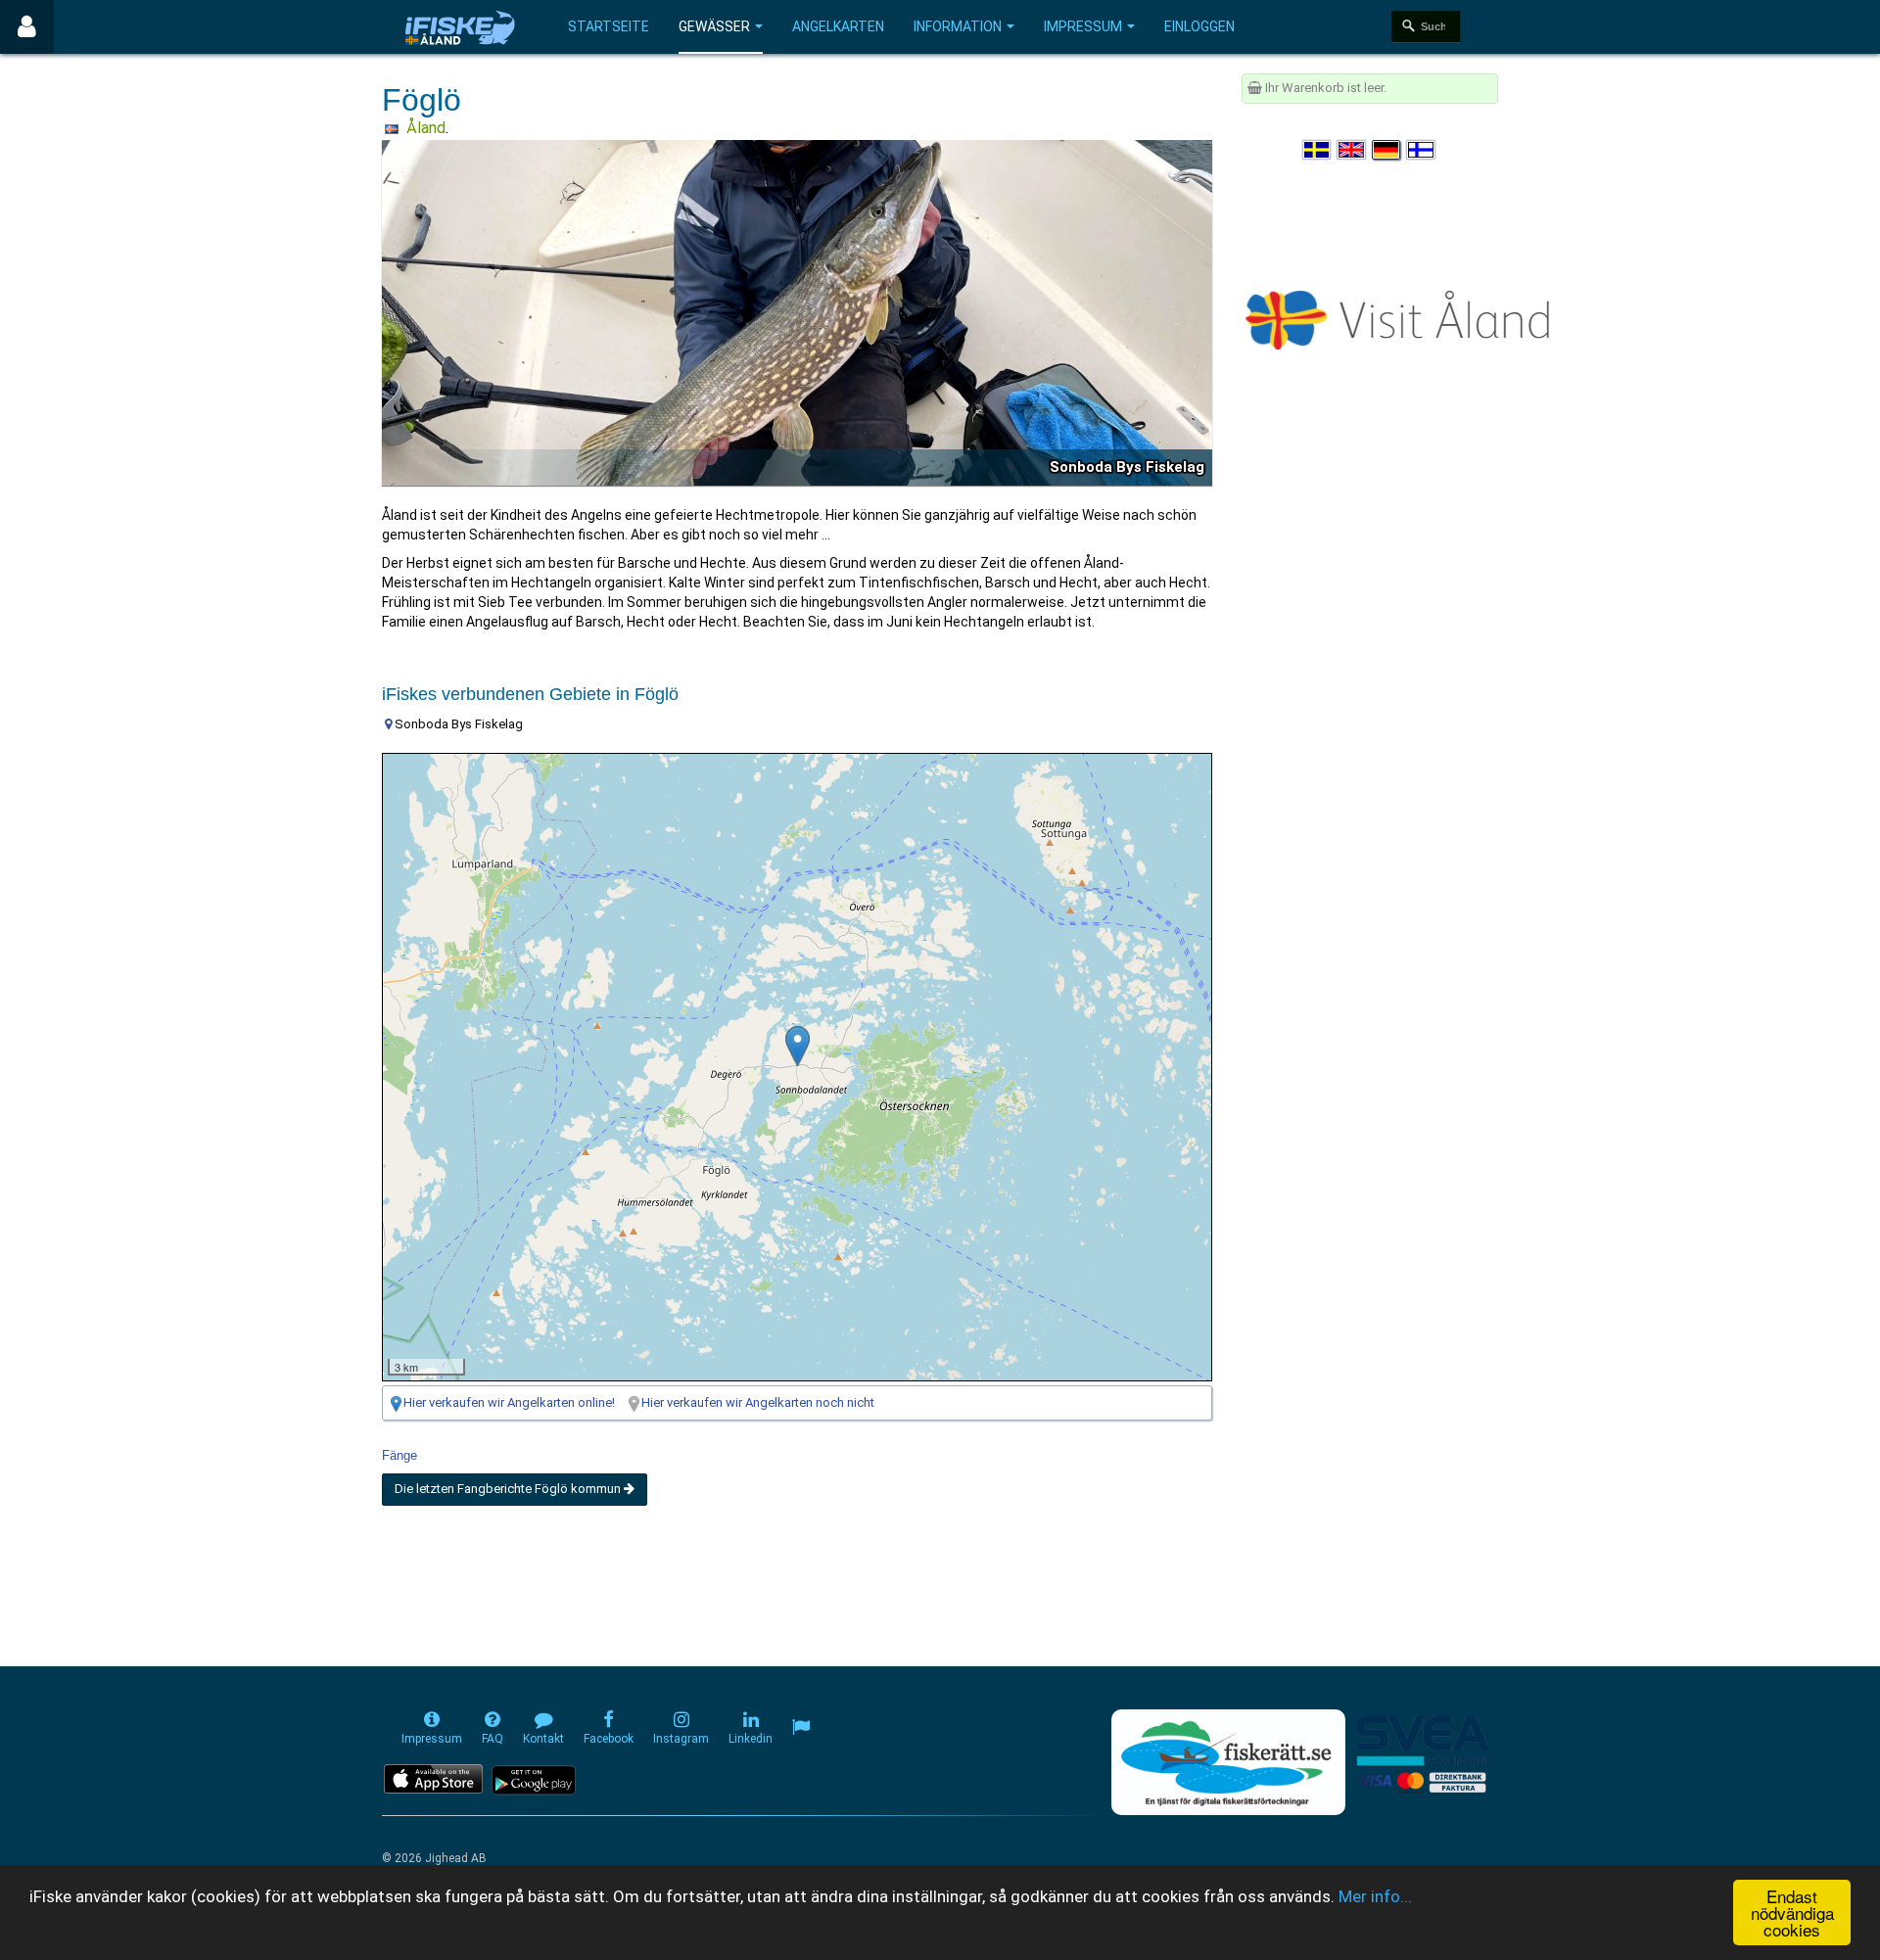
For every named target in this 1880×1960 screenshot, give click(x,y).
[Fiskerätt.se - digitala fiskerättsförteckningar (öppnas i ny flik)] (1228, 1762)
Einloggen (1199, 26)
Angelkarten (838, 26)
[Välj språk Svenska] (1318, 150)
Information (958, 26)
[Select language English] (1352, 150)
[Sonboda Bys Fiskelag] (798, 1046)
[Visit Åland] (1402, 316)
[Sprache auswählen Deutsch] (1387, 150)
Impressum (1083, 26)
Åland (426, 128)
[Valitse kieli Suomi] (1422, 150)
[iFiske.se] (460, 27)
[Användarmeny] (27, 27)
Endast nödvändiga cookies (1792, 1913)
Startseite (609, 26)
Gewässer (714, 26)
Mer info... (1375, 1896)
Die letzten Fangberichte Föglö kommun (509, 1489)
